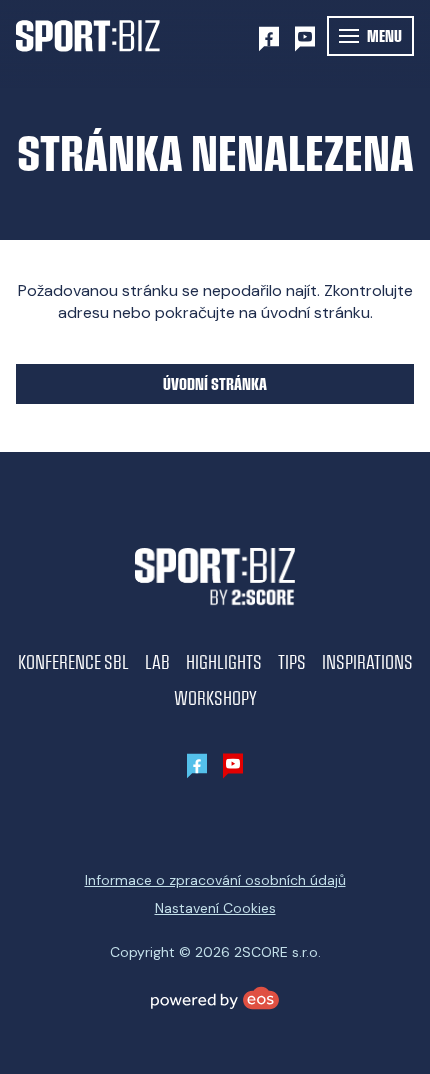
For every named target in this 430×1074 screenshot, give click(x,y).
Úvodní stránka (215, 383)
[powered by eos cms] (215, 998)
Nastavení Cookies (215, 908)
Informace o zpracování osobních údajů (215, 880)
